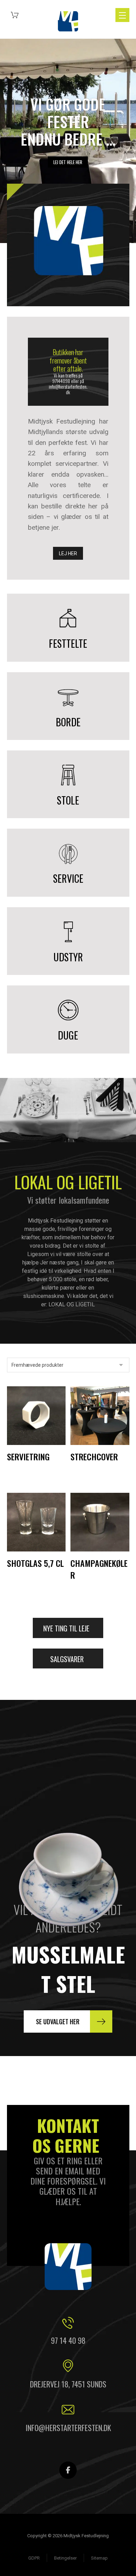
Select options (100, 1437)
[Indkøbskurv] (15, 14)
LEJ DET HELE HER (68, 162)
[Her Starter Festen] (68, 21)
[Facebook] (68, 2470)
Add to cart (39, 1437)
